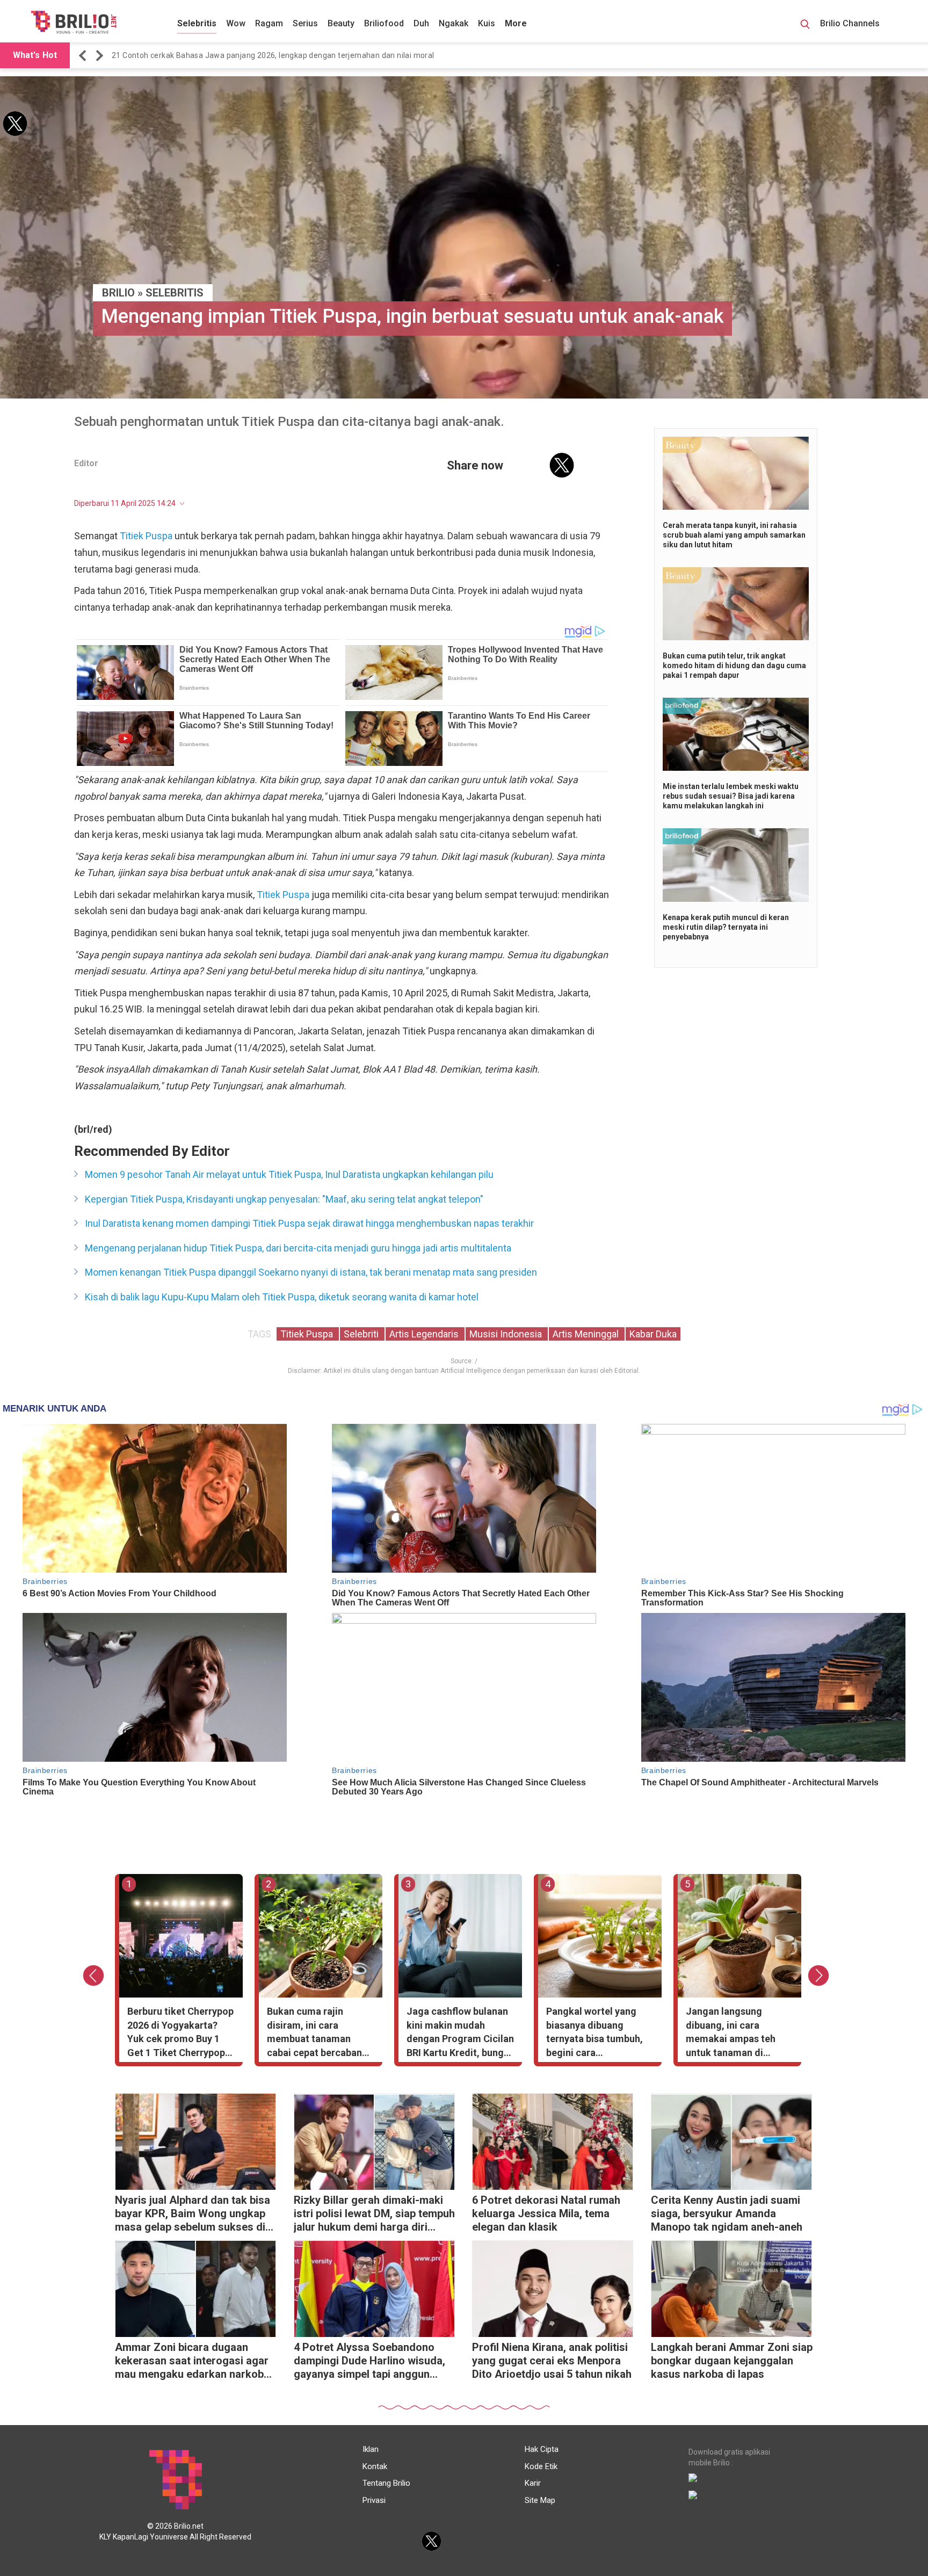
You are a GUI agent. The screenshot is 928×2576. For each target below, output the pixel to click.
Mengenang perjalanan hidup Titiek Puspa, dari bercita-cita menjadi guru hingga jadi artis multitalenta (298, 1248)
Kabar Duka (653, 1334)
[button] (84, 56)
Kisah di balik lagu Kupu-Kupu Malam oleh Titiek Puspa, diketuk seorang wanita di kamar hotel (282, 1297)
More (516, 23)
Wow (236, 23)
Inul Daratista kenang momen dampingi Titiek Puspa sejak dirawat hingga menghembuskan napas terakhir (309, 1223)
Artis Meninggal (587, 1334)
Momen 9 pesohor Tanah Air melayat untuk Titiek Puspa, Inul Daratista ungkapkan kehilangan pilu (289, 1174)
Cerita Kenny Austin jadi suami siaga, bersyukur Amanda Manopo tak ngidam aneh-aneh (727, 2213)
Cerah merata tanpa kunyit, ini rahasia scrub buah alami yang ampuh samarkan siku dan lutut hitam (734, 535)
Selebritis (197, 23)
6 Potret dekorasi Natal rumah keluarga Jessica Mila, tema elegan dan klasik (546, 2213)
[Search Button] (805, 26)
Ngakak (454, 23)
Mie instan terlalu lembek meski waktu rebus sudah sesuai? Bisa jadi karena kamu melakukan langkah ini (731, 796)
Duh (421, 23)
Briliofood (384, 23)
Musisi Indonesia (507, 1334)
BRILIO (118, 293)
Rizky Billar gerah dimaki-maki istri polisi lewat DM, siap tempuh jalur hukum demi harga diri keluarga (374, 2215)
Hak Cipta (542, 2449)
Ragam (269, 23)
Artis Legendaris (425, 1334)
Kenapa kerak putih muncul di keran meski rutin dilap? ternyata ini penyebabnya (726, 927)
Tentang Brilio (386, 2483)
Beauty (341, 23)
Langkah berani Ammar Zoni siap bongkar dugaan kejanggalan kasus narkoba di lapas (732, 2361)
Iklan (371, 2449)
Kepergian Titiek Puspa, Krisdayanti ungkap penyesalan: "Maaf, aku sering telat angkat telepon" (284, 1199)
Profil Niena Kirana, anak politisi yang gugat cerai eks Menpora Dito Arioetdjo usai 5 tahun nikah (552, 2361)
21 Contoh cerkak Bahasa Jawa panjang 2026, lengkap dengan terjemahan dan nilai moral (273, 55)
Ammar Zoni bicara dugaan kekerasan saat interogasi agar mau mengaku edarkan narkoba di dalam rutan (192, 2362)
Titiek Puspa (146, 536)
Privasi (374, 2500)
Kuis (487, 23)
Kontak (375, 2466)
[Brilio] (74, 22)
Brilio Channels (851, 23)
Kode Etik (541, 2466)
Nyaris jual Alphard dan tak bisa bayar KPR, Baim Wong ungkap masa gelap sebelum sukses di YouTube (193, 2215)
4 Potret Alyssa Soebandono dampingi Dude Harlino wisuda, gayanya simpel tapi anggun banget (369, 2362)
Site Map (540, 2500)
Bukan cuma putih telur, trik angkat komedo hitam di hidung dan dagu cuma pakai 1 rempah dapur (734, 665)
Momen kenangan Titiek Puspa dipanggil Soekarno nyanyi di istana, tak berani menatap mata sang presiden (311, 1272)
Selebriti (362, 1334)
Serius (305, 23)
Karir (533, 2483)
